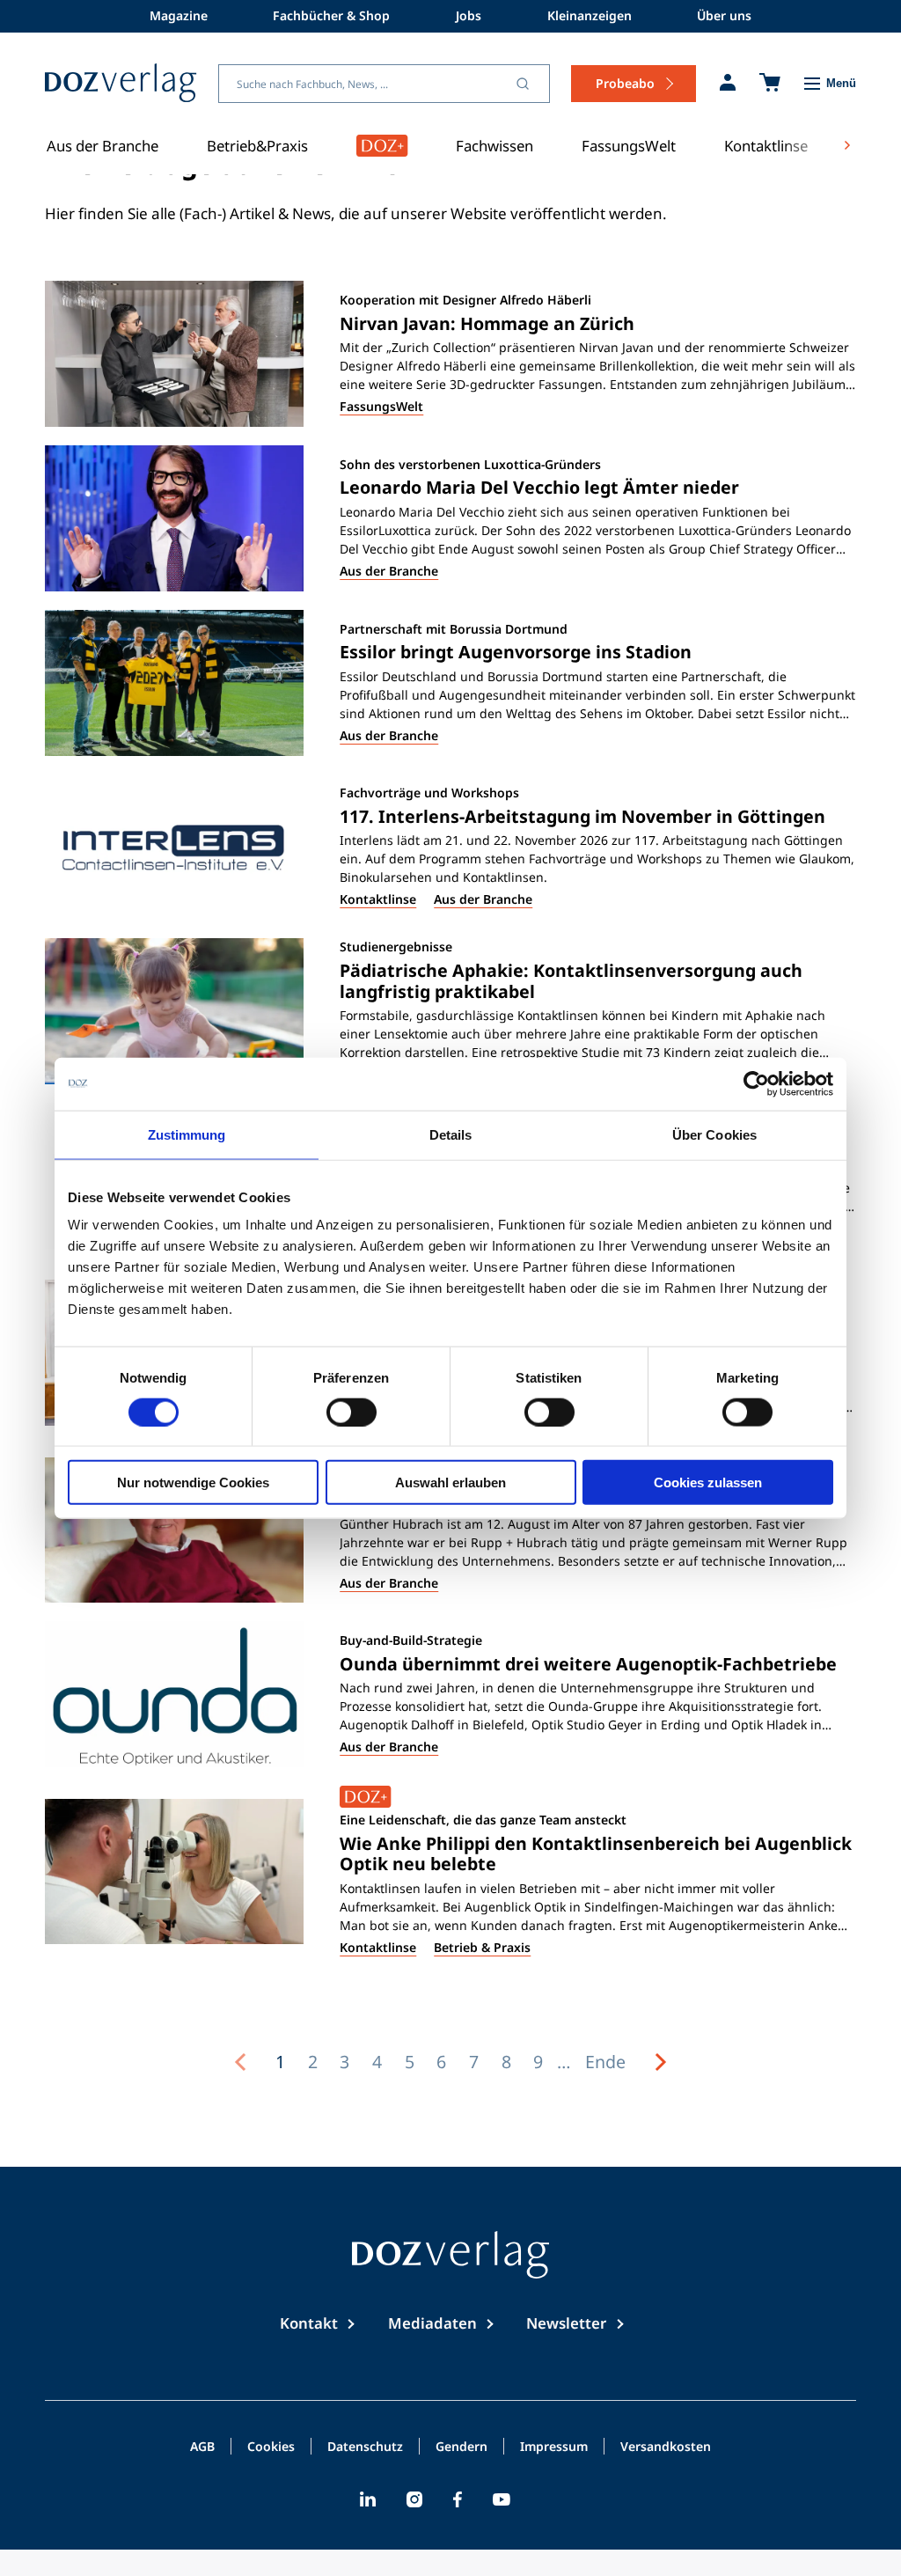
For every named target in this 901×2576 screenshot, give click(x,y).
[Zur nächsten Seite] (661, 2062)
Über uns (724, 15)
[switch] (352, 1412)
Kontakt (309, 2323)
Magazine (179, 15)
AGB (202, 2448)
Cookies (271, 2448)
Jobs (469, 15)
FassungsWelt (629, 146)
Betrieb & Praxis (482, 1947)
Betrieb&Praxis (257, 146)
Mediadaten (432, 2323)
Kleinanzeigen (590, 15)
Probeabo (625, 83)
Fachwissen (494, 146)
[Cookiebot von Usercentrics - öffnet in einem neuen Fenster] (756, 1083)
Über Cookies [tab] (714, 1134)
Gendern (461, 2448)
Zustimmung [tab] (187, 1134)
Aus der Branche (103, 146)
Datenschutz (365, 2448)
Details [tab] (451, 1134)
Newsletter (566, 2323)
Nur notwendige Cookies (193, 1482)
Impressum (554, 2448)
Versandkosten (666, 2448)
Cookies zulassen (708, 1482)
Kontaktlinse (766, 146)
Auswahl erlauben (450, 1482)
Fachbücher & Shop (331, 15)
